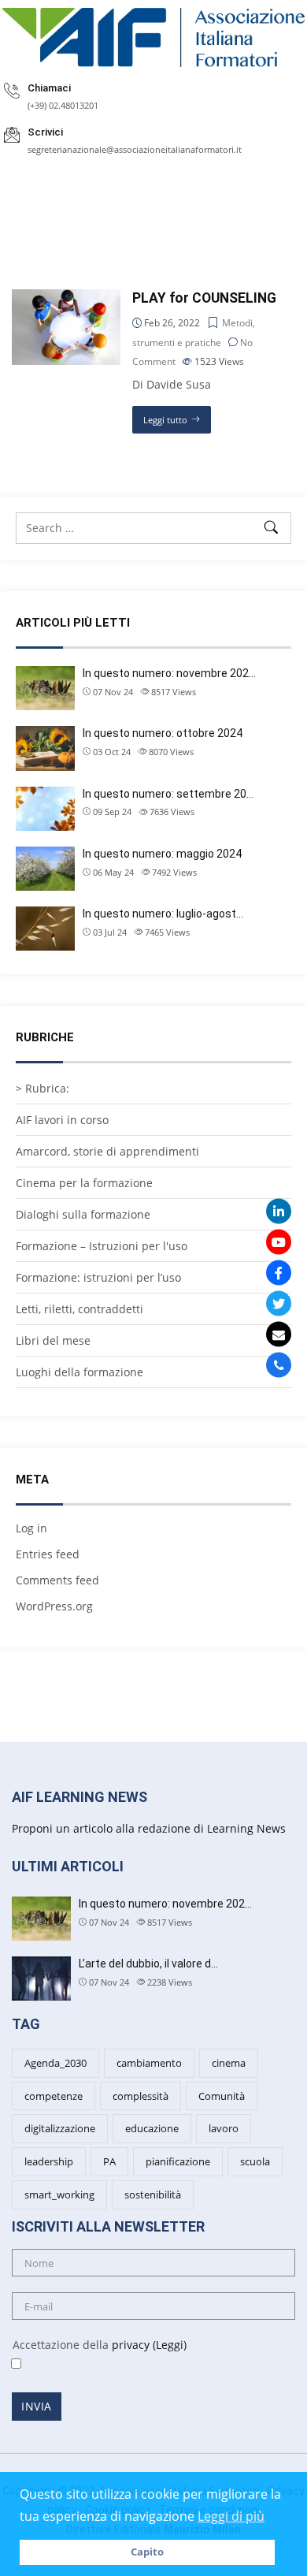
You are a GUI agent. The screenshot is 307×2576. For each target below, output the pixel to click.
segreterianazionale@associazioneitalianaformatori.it (135, 149)
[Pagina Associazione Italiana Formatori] (279, 1273)
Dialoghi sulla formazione (83, 1214)
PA (109, 2161)
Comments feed (57, 1580)
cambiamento (149, 2063)
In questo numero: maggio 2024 (162, 854)
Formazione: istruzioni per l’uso (98, 1277)
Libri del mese (53, 1340)
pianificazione (178, 2161)
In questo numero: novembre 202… (169, 673)
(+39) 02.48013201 (63, 105)
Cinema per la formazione (84, 1183)
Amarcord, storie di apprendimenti (107, 1151)
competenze (54, 2096)
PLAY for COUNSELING (204, 298)
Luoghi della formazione (80, 1372)
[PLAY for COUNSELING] (66, 298)
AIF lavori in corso (62, 1120)
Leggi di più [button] (231, 2516)
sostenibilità (153, 2194)
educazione (152, 2128)
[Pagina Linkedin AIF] (279, 1212)
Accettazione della (93, 2345)
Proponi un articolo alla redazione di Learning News (149, 1828)
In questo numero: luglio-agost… (163, 914)
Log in (31, 1528)
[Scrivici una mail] (279, 1335)
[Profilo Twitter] (279, 1304)
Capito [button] (147, 2552)
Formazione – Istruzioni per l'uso (102, 1246)
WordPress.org (54, 1606)
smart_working (59, 2194)
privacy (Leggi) (149, 2345)
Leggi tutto (165, 420)
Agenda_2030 (55, 2063)
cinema (229, 2063)
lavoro (224, 2128)
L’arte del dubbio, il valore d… (148, 1964)
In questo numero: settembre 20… (168, 794)
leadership (49, 2161)
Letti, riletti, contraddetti (80, 1309)
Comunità (222, 2096)
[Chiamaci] (279, 1365)
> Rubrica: (43, 1088)
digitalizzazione (60, 2128)
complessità (141, 2096)
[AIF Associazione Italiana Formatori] (153, 37)
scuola (255, 2161)
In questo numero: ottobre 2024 (163, 733)
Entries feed (48, 1554)
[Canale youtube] (279, 1242)
